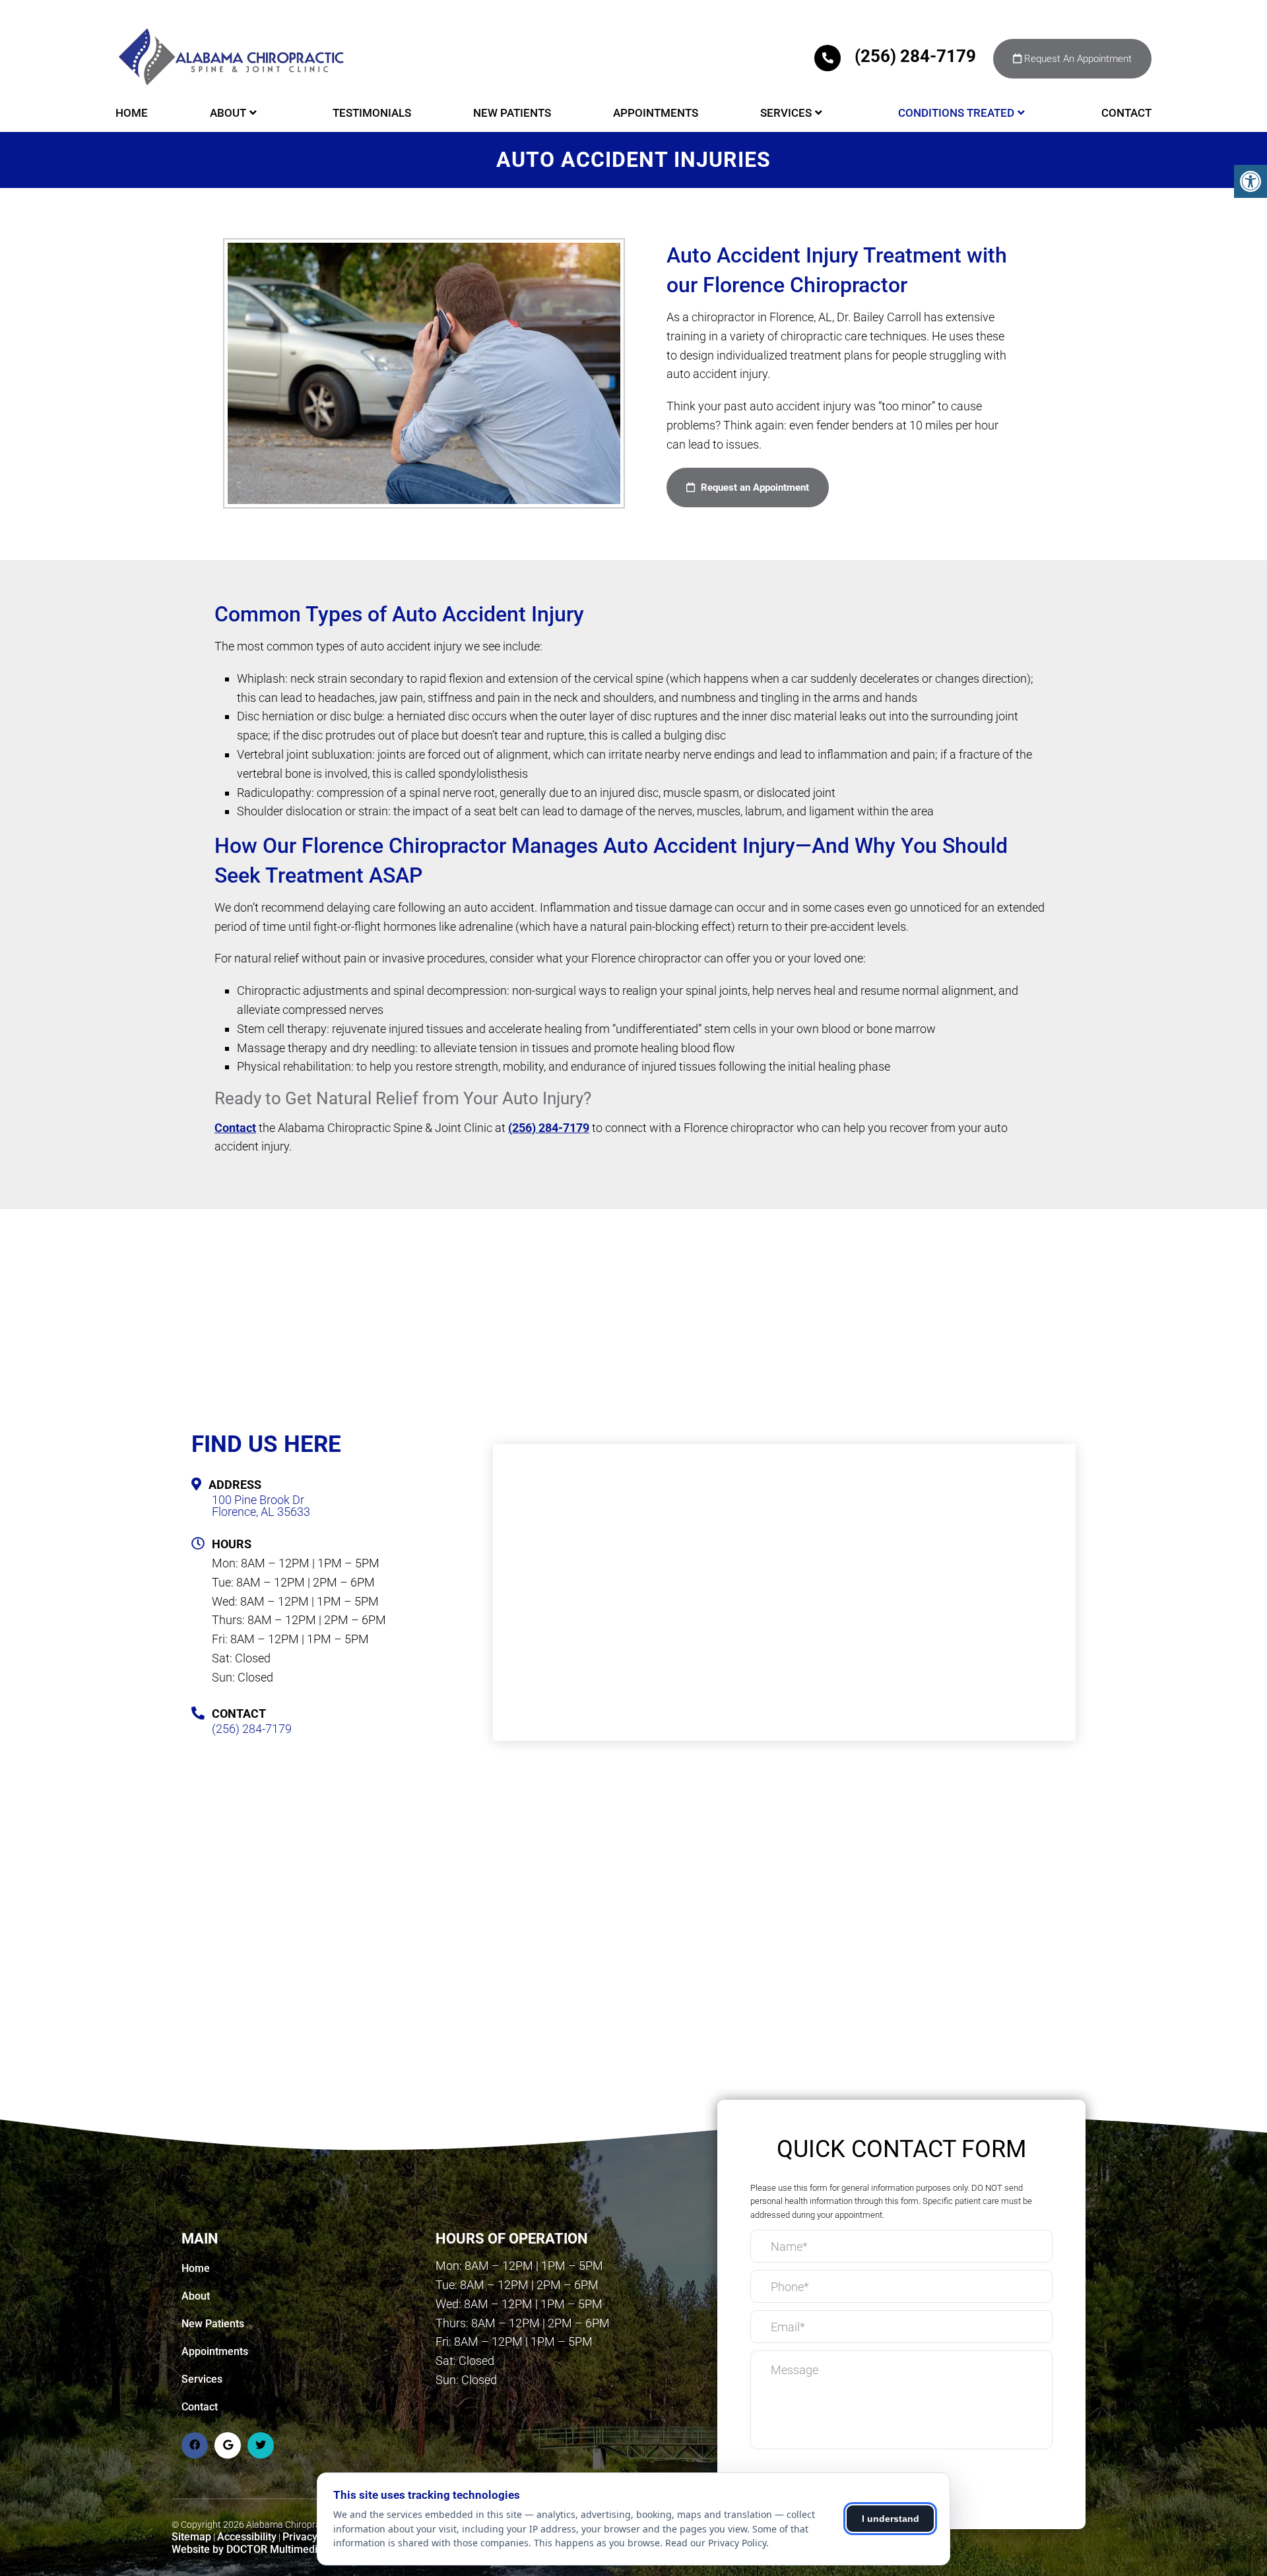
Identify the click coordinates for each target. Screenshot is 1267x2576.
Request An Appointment (1077, 59)
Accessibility (247, 2537)
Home (132, 113)
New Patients (512, 113)
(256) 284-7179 (915, 56)
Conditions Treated (956, 113)
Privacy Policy (315, 2537)
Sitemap (191, 2537)
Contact (1126, 113)
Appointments (656, 113)
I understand (891, 2519)
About (228, 113)
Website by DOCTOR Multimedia (247, 2549)
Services (786, 113)
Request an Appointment (754, 487)
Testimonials (372, 113)
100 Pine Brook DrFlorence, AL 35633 (261, 1506)
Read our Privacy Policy (716, 2543)
